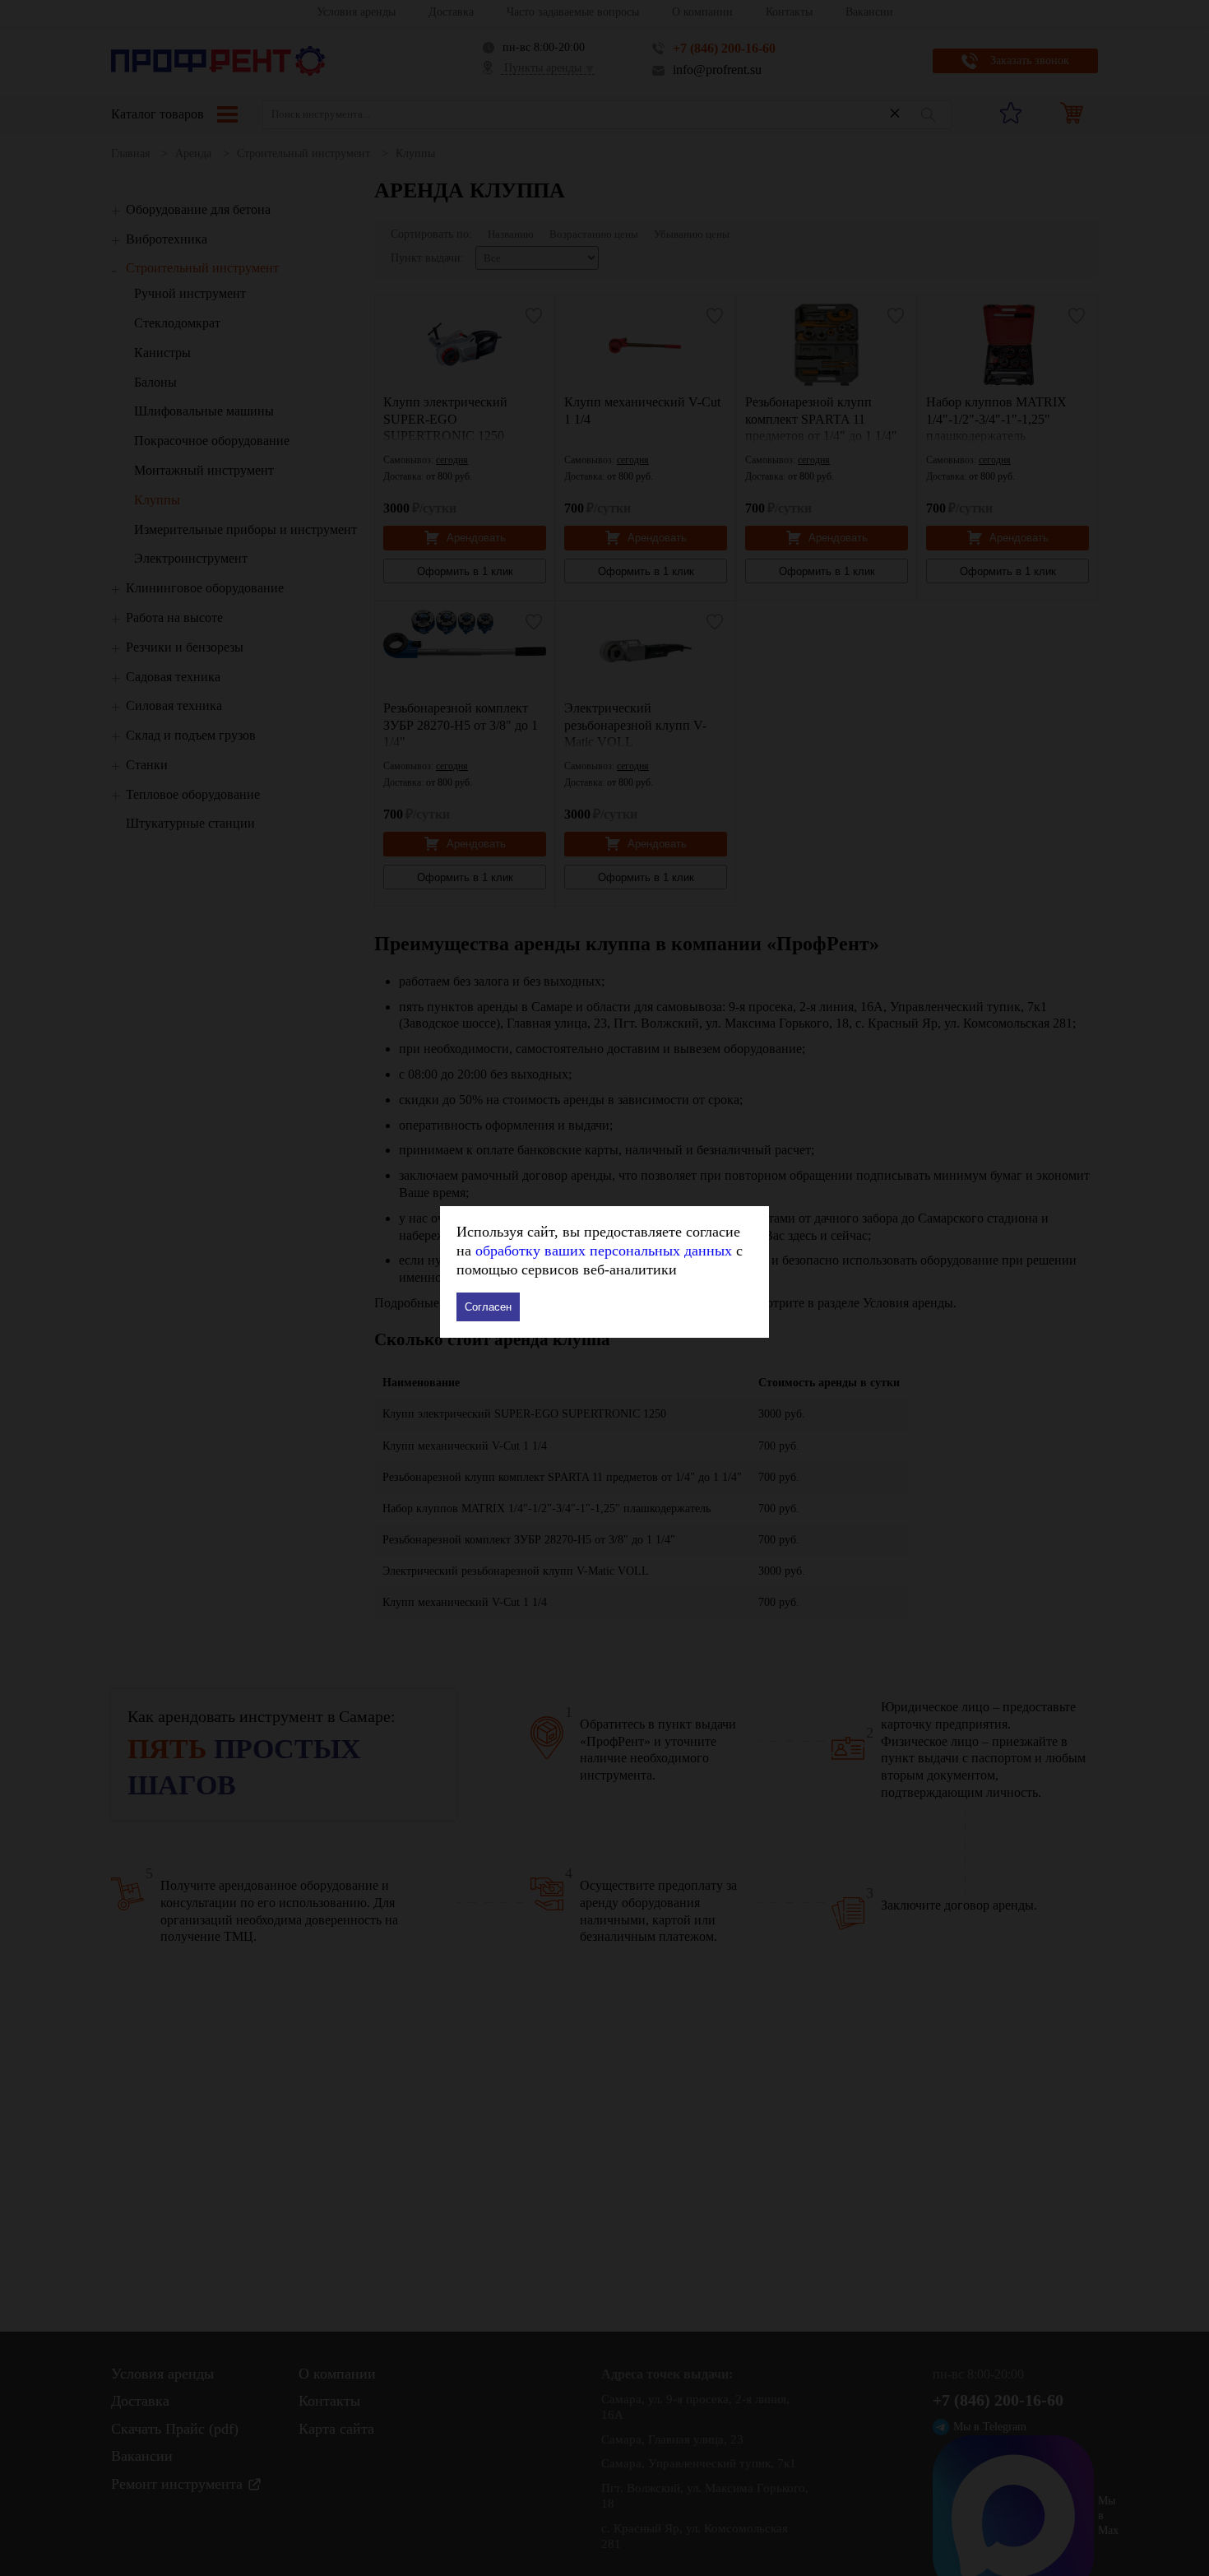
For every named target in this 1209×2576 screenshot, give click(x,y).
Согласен (488, 1307)
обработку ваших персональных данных (604, 1251)
